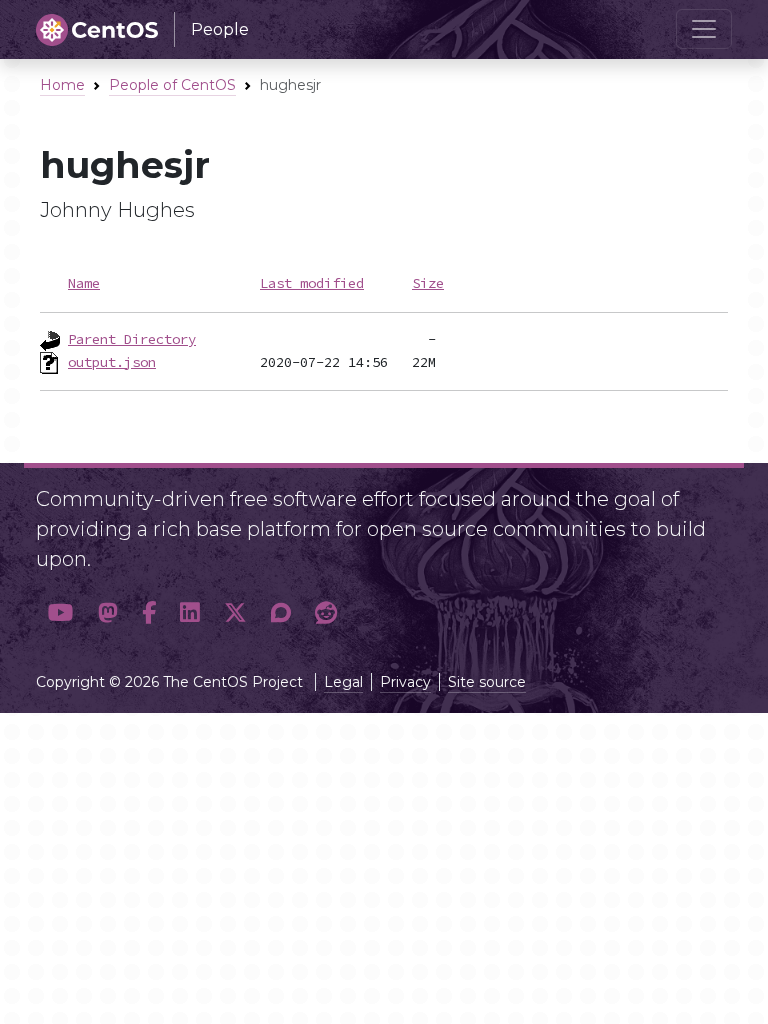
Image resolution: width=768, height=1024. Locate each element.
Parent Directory (132, 339)
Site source (487, 682)
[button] (61, 613)
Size (428, 283)
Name (84, 283)
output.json (112, 362)
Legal (343, 682)
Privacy (405, 682)
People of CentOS (172, 85)
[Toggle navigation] (704, 29)
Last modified (312, 283)
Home (62, 85)
